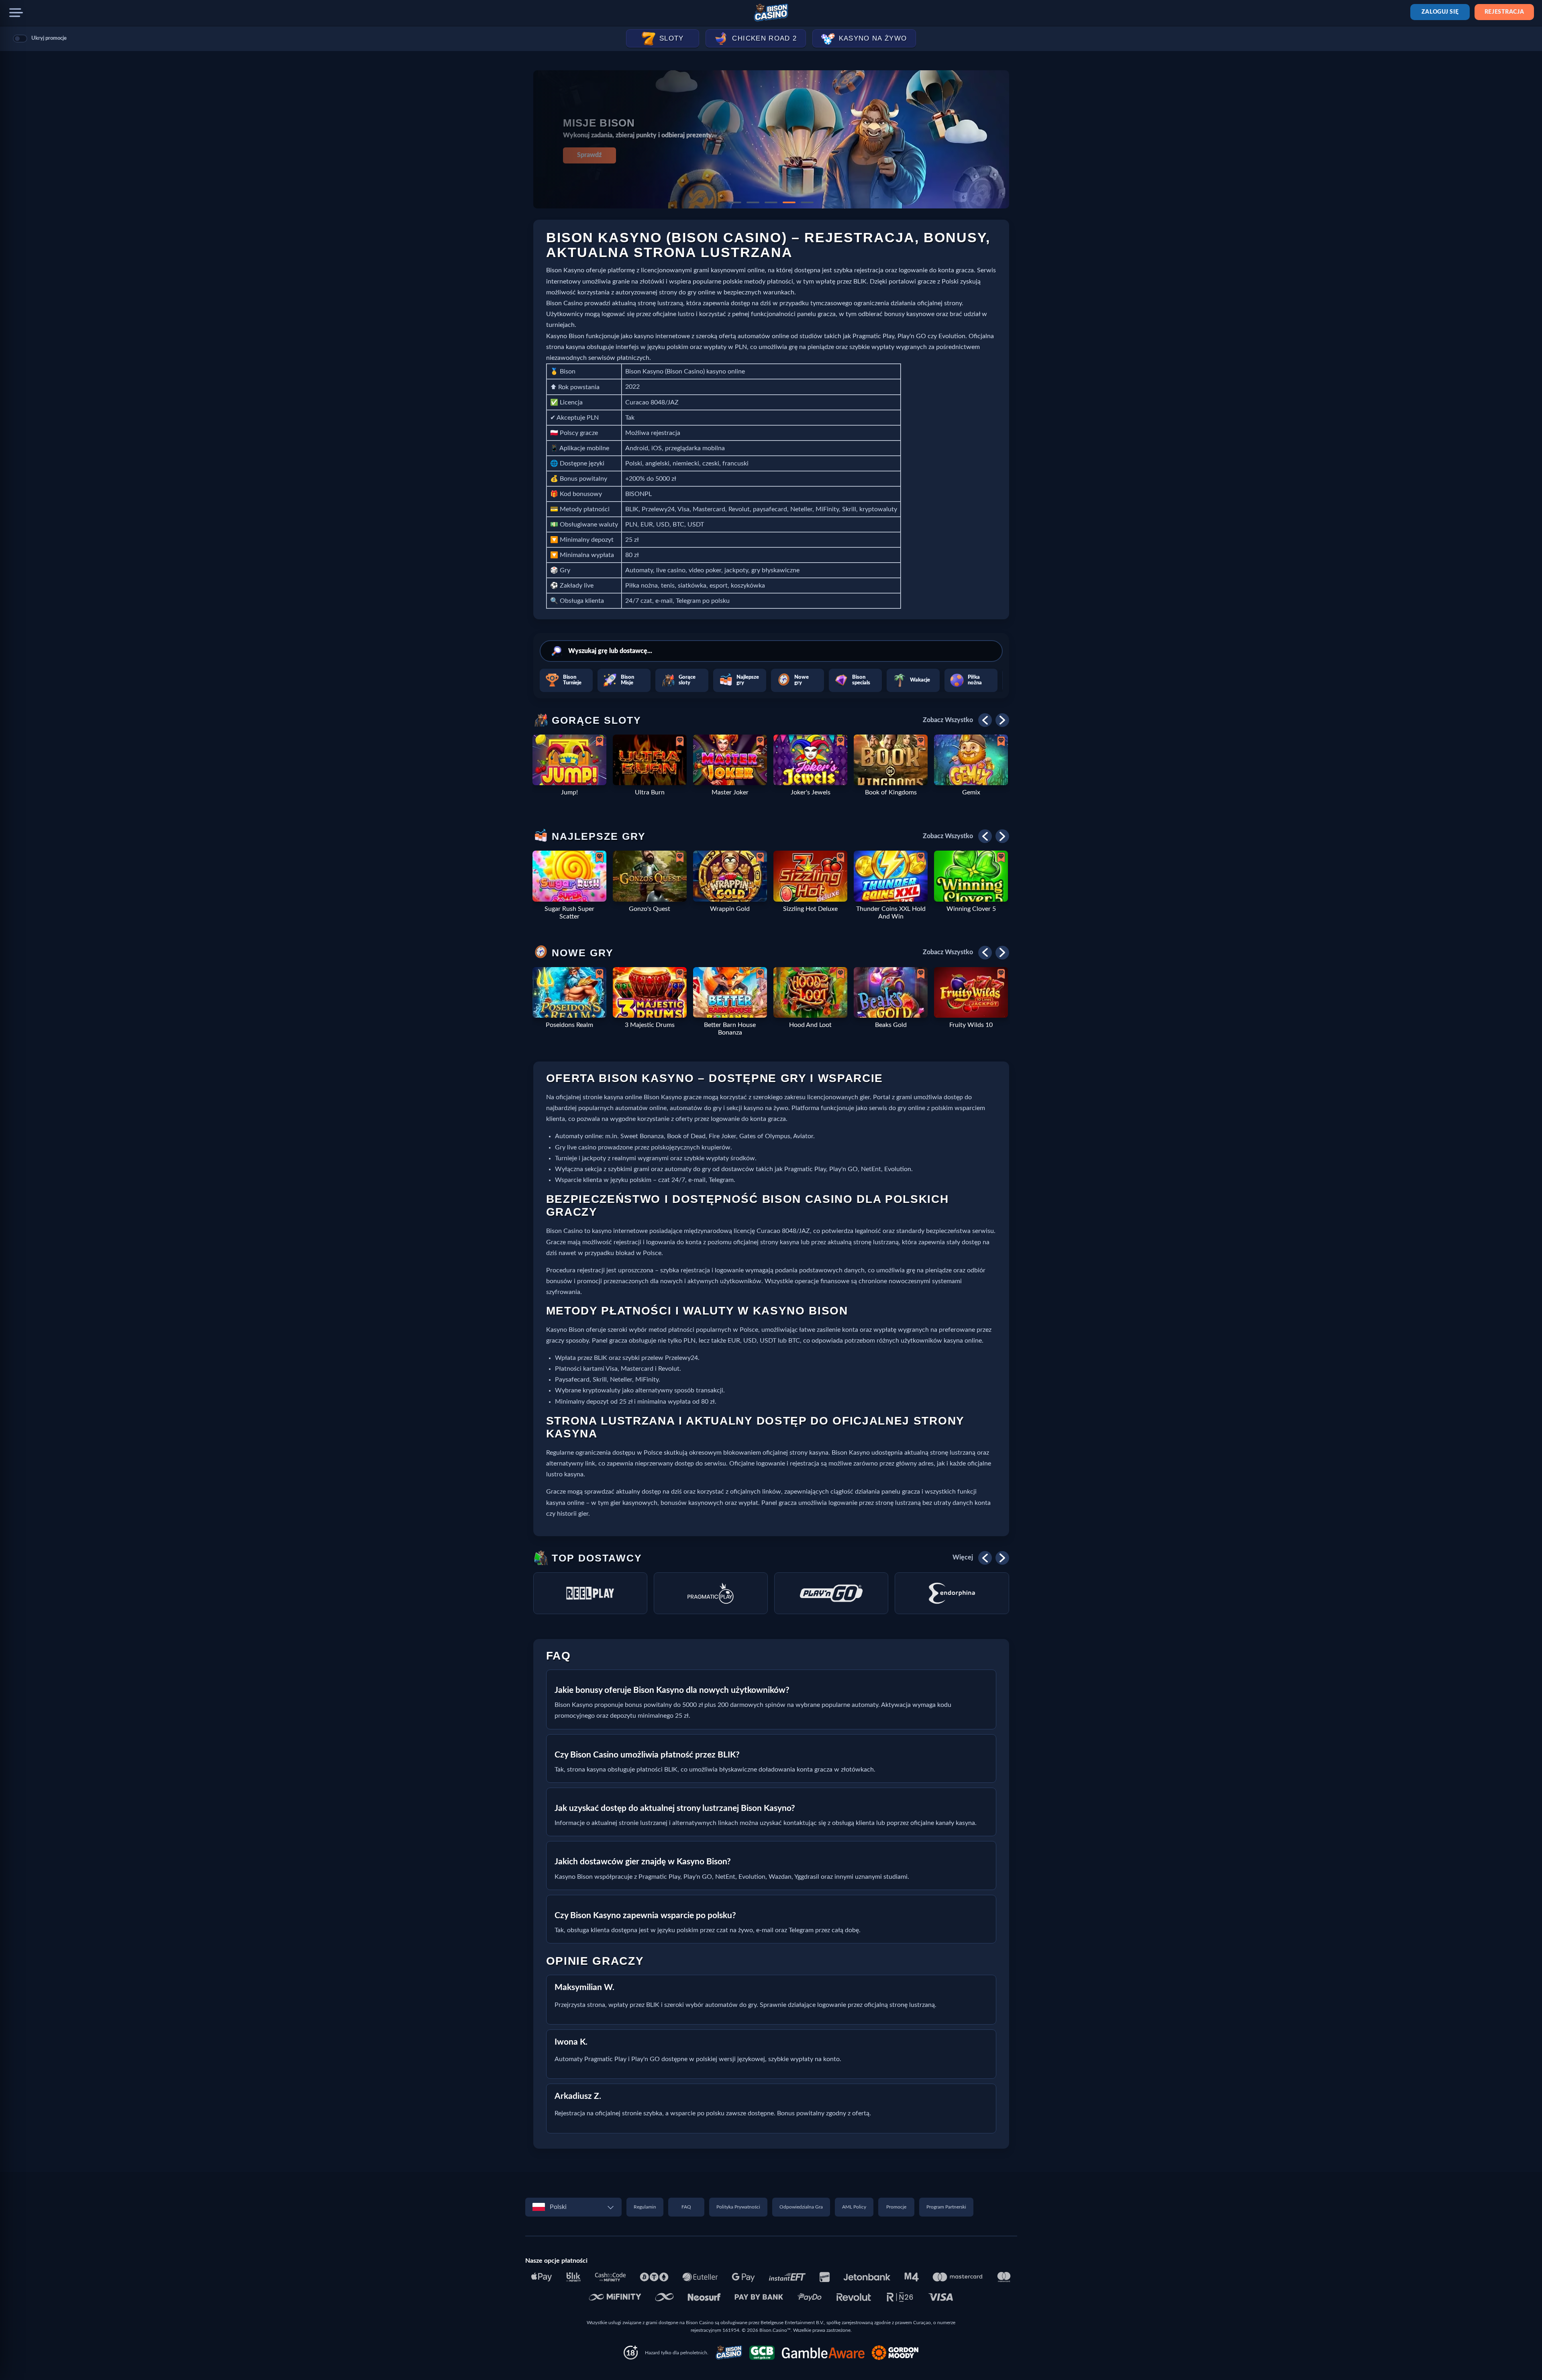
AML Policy (854, 2207)
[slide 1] (735, 202)
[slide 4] (789, 202)
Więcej (963, 1557)
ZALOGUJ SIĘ (1440, 12)
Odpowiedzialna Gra (801, 2207)
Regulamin (645, 2207)
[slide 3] (771, 202)
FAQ (686, 2207)
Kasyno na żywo (873, 38)
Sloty (672, 38)
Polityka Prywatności (738, 2207)
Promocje (896, 2207)
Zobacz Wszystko (948, 720)
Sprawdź (589, 155)
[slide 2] (753, 202)
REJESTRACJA (1504, 12)
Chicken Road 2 (764, 38)
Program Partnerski (946, 2207)
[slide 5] (807, 202)
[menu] (16, 13)
